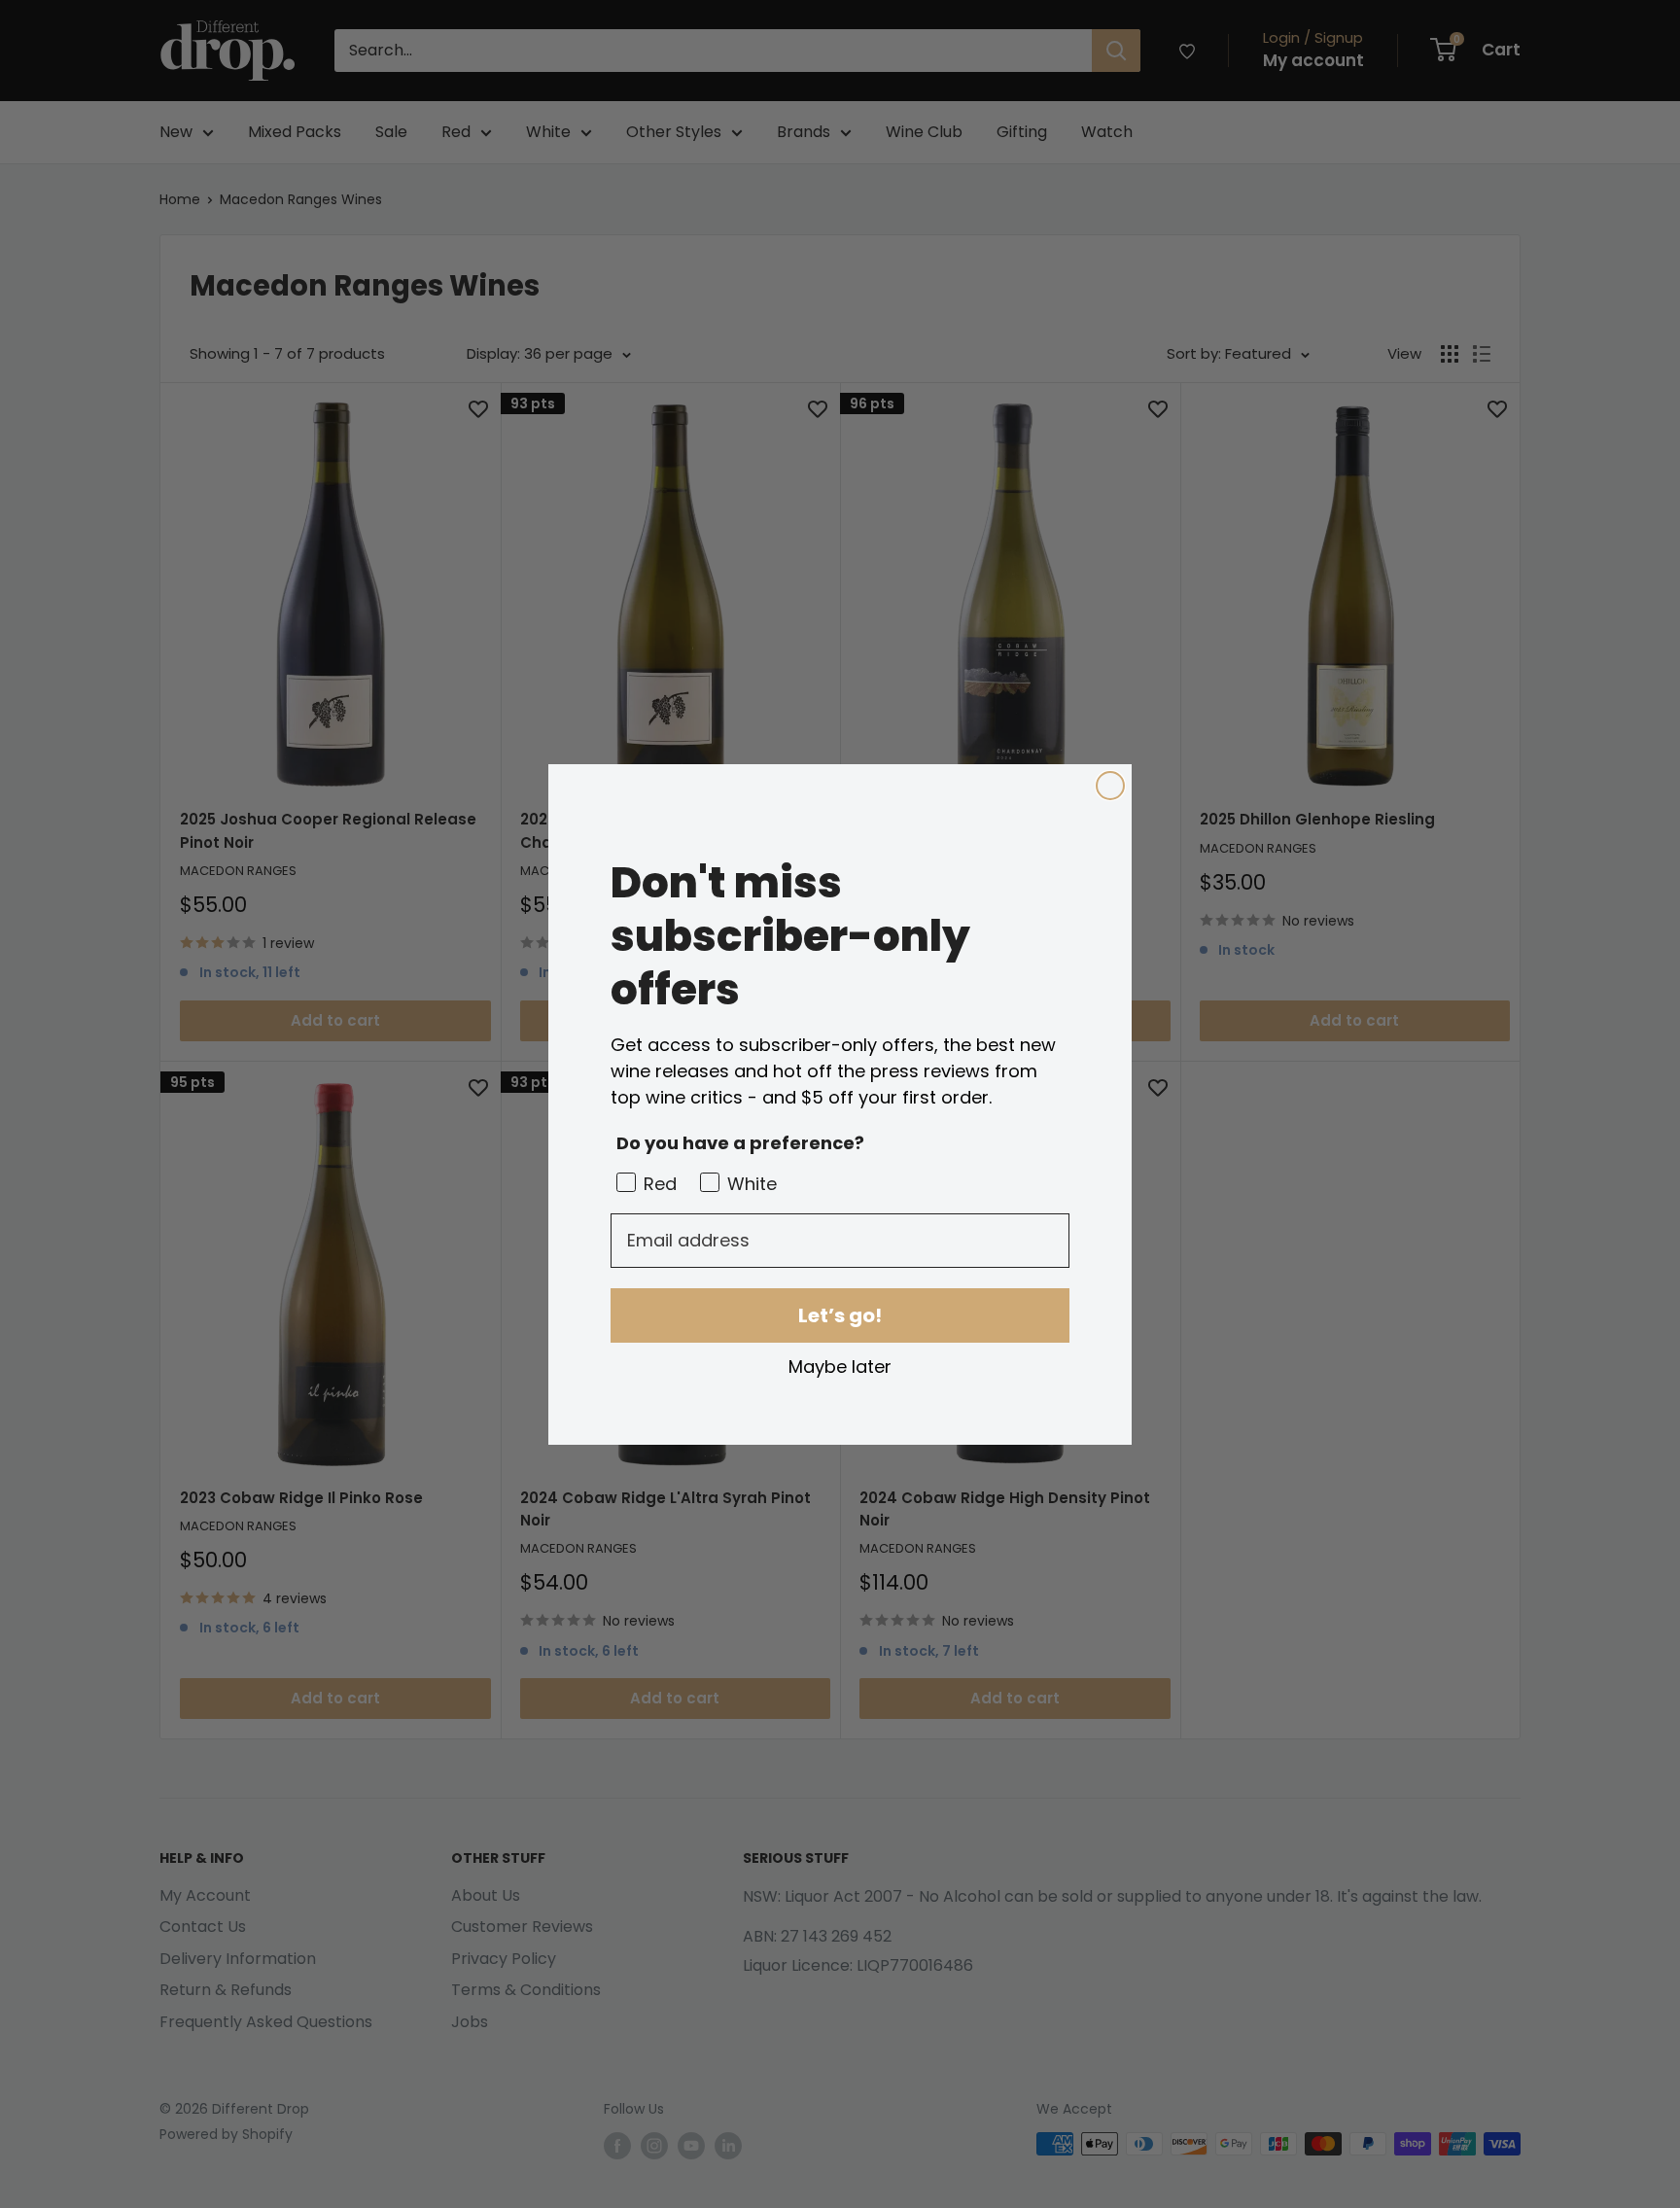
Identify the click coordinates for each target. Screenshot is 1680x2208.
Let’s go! (840, 1315)
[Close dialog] (1110, 786)
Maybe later (840, 1366)
